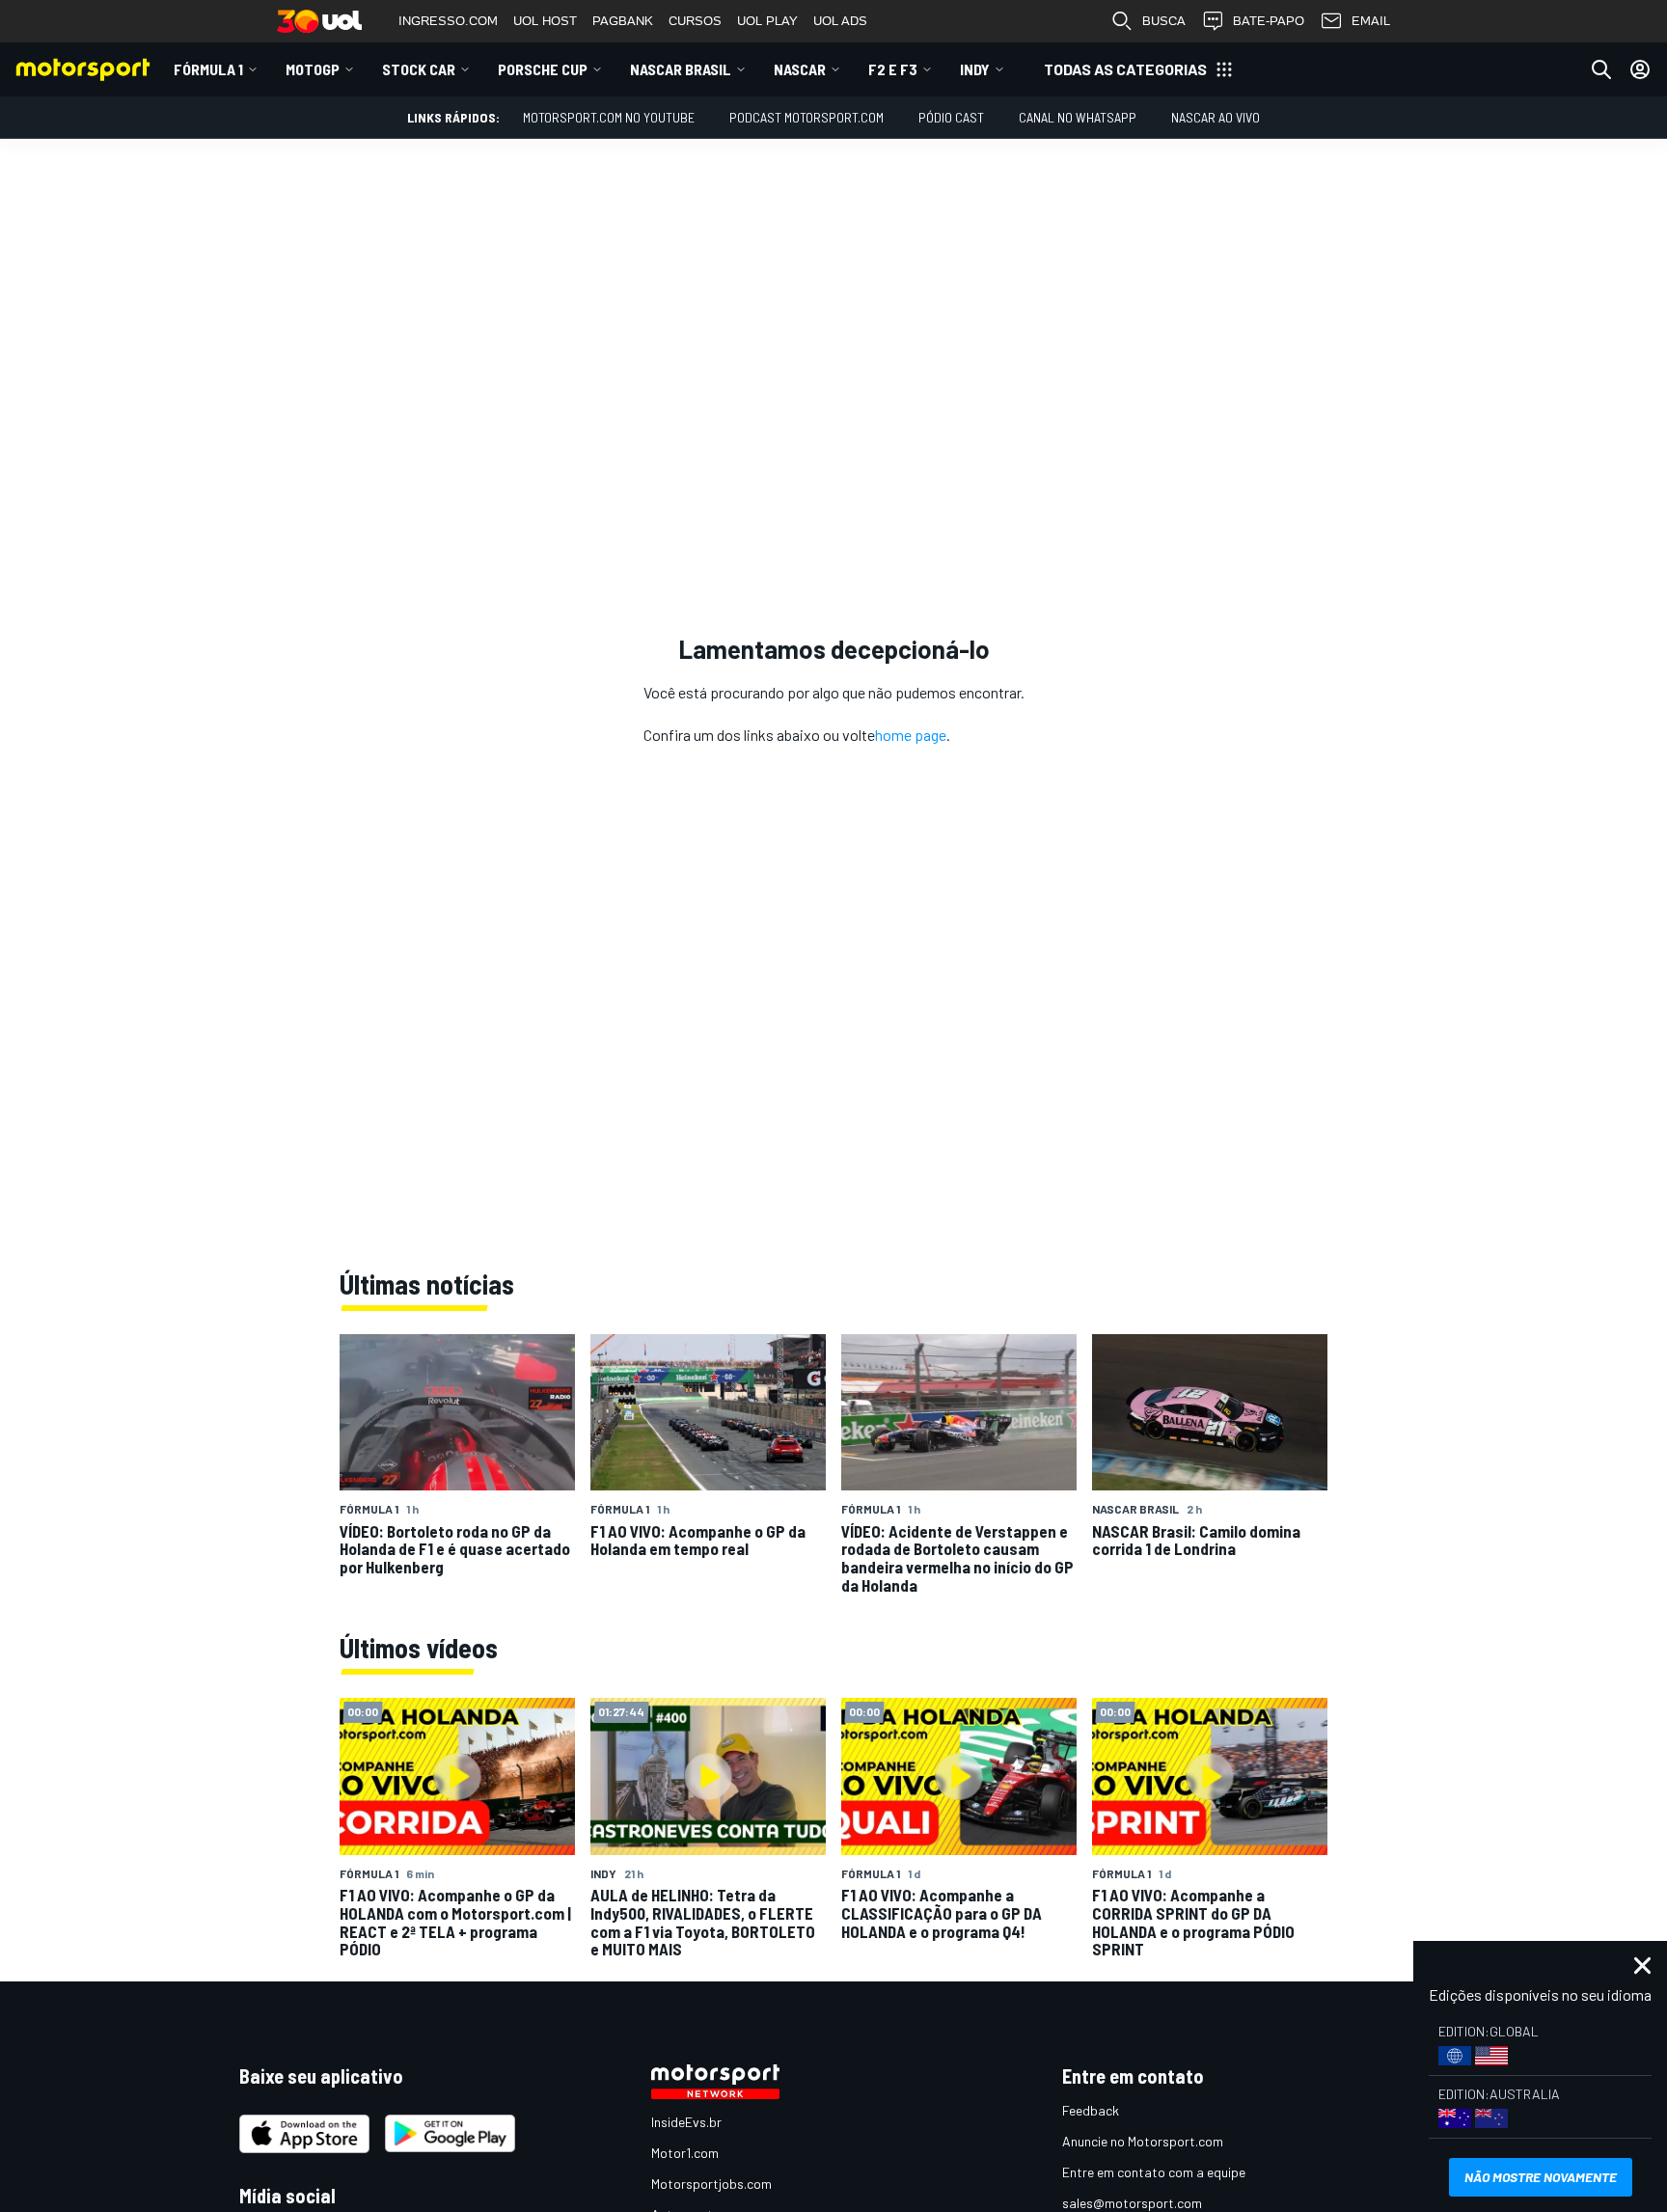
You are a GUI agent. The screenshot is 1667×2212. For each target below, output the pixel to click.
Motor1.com (685, 2153)
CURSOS (695, 21)
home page (911, 735)
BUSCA (1164, 21)
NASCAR (800, 69)
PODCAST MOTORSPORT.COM (806, 117)
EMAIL (1371, 21)
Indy (975, 69)
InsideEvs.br (686, 2122)
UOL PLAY (767, 21)
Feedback (1091, 2110)
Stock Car (419, 69)
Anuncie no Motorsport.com (1143, 2141)
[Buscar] (1601, 69)
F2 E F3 (893, 69)
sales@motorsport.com (1132, 2203)
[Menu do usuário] (1640, 69)
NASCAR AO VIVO (1216, 117)
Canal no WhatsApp (1078, 117)
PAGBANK (623, 21)
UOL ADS (840, 21)
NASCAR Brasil (681, 69)
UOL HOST (545, 21)
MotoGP (313, 69)
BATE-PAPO (1269, 21)
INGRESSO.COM (448, 21)
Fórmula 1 (208, 69)
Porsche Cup (543, 69)
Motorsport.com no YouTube (609, 117)
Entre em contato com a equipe (1154, 2172)
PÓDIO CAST (951, 117)
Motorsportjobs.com (711, 2184)
